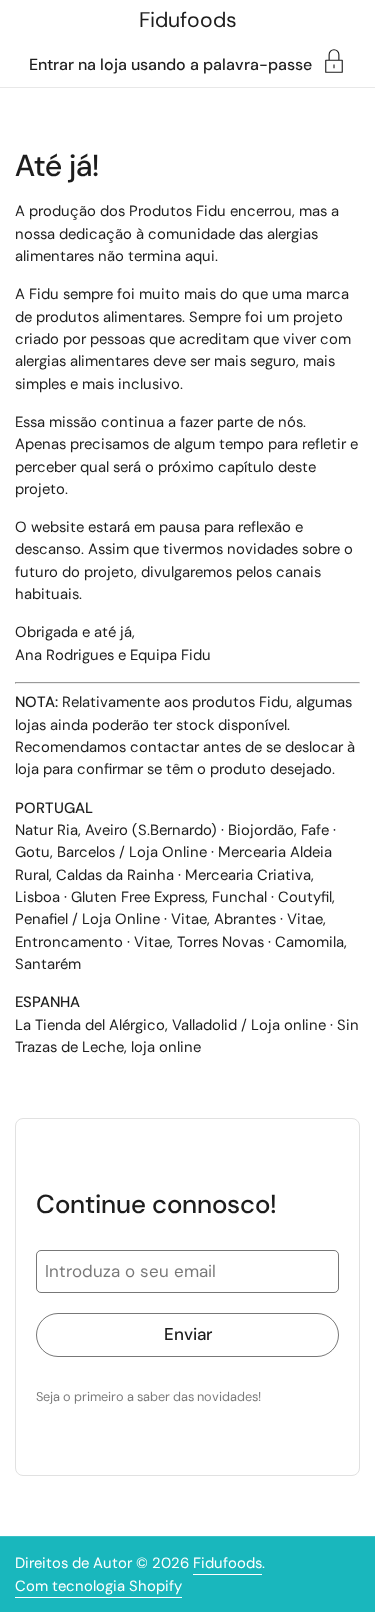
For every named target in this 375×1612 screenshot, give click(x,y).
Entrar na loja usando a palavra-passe (170, 63)
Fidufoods (188, 20)
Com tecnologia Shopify (98, 1586)
